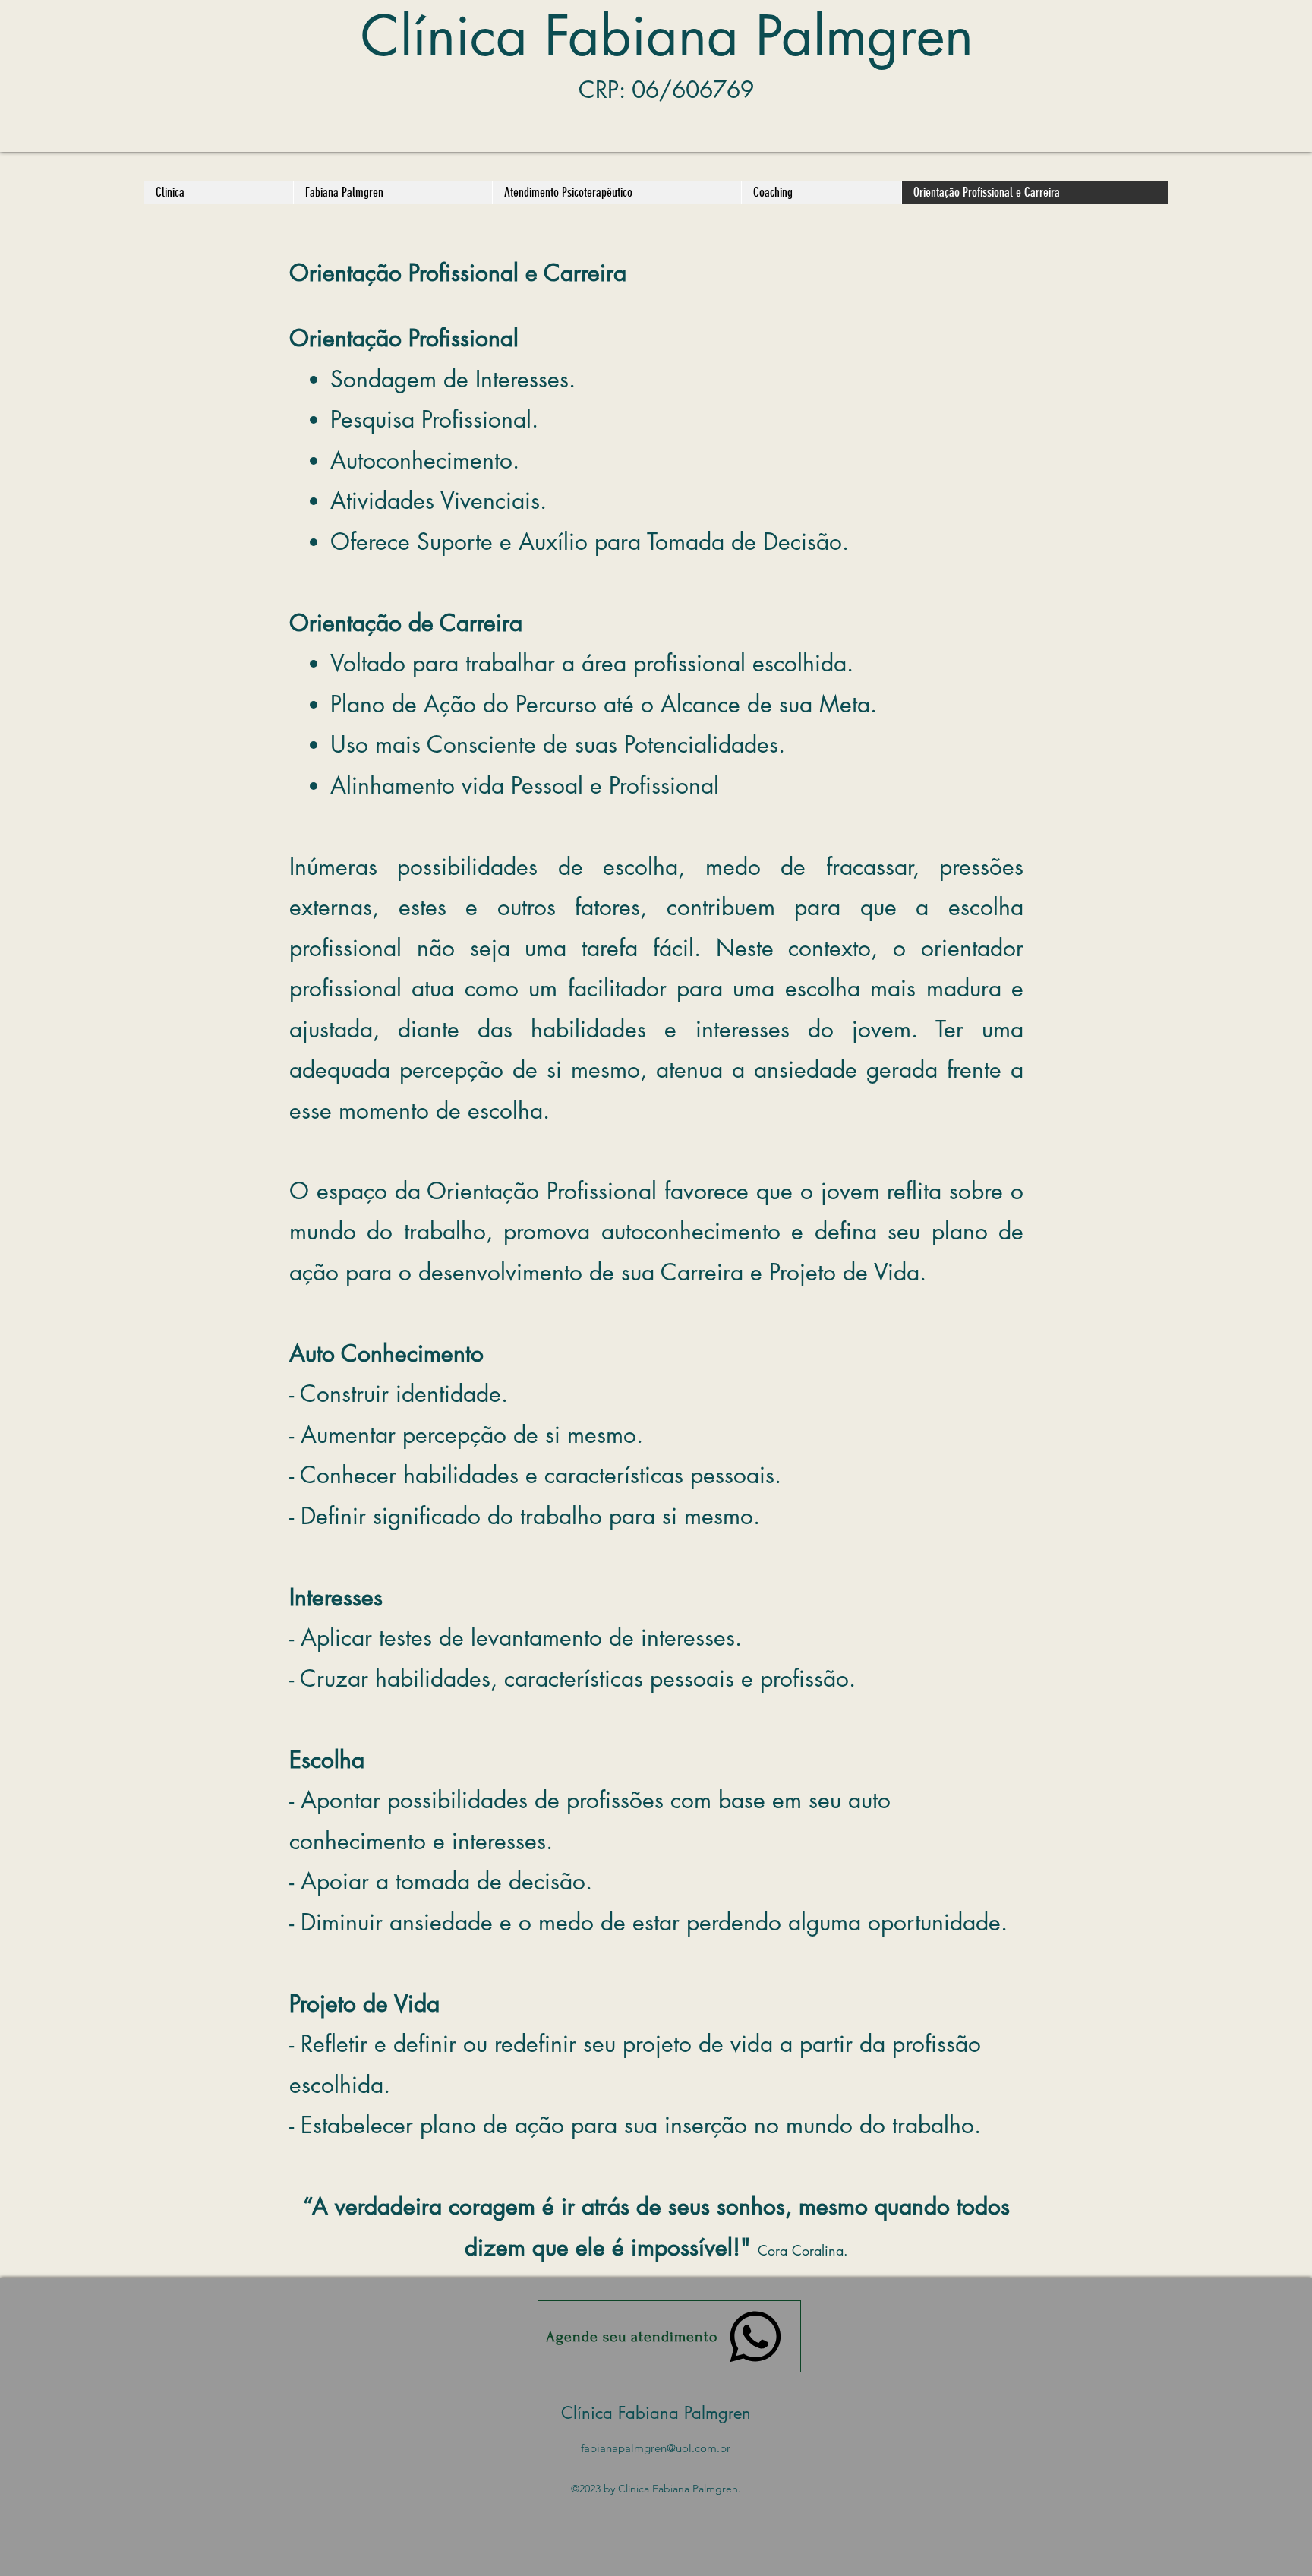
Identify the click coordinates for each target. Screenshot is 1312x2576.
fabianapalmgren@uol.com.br (656, 2448)
